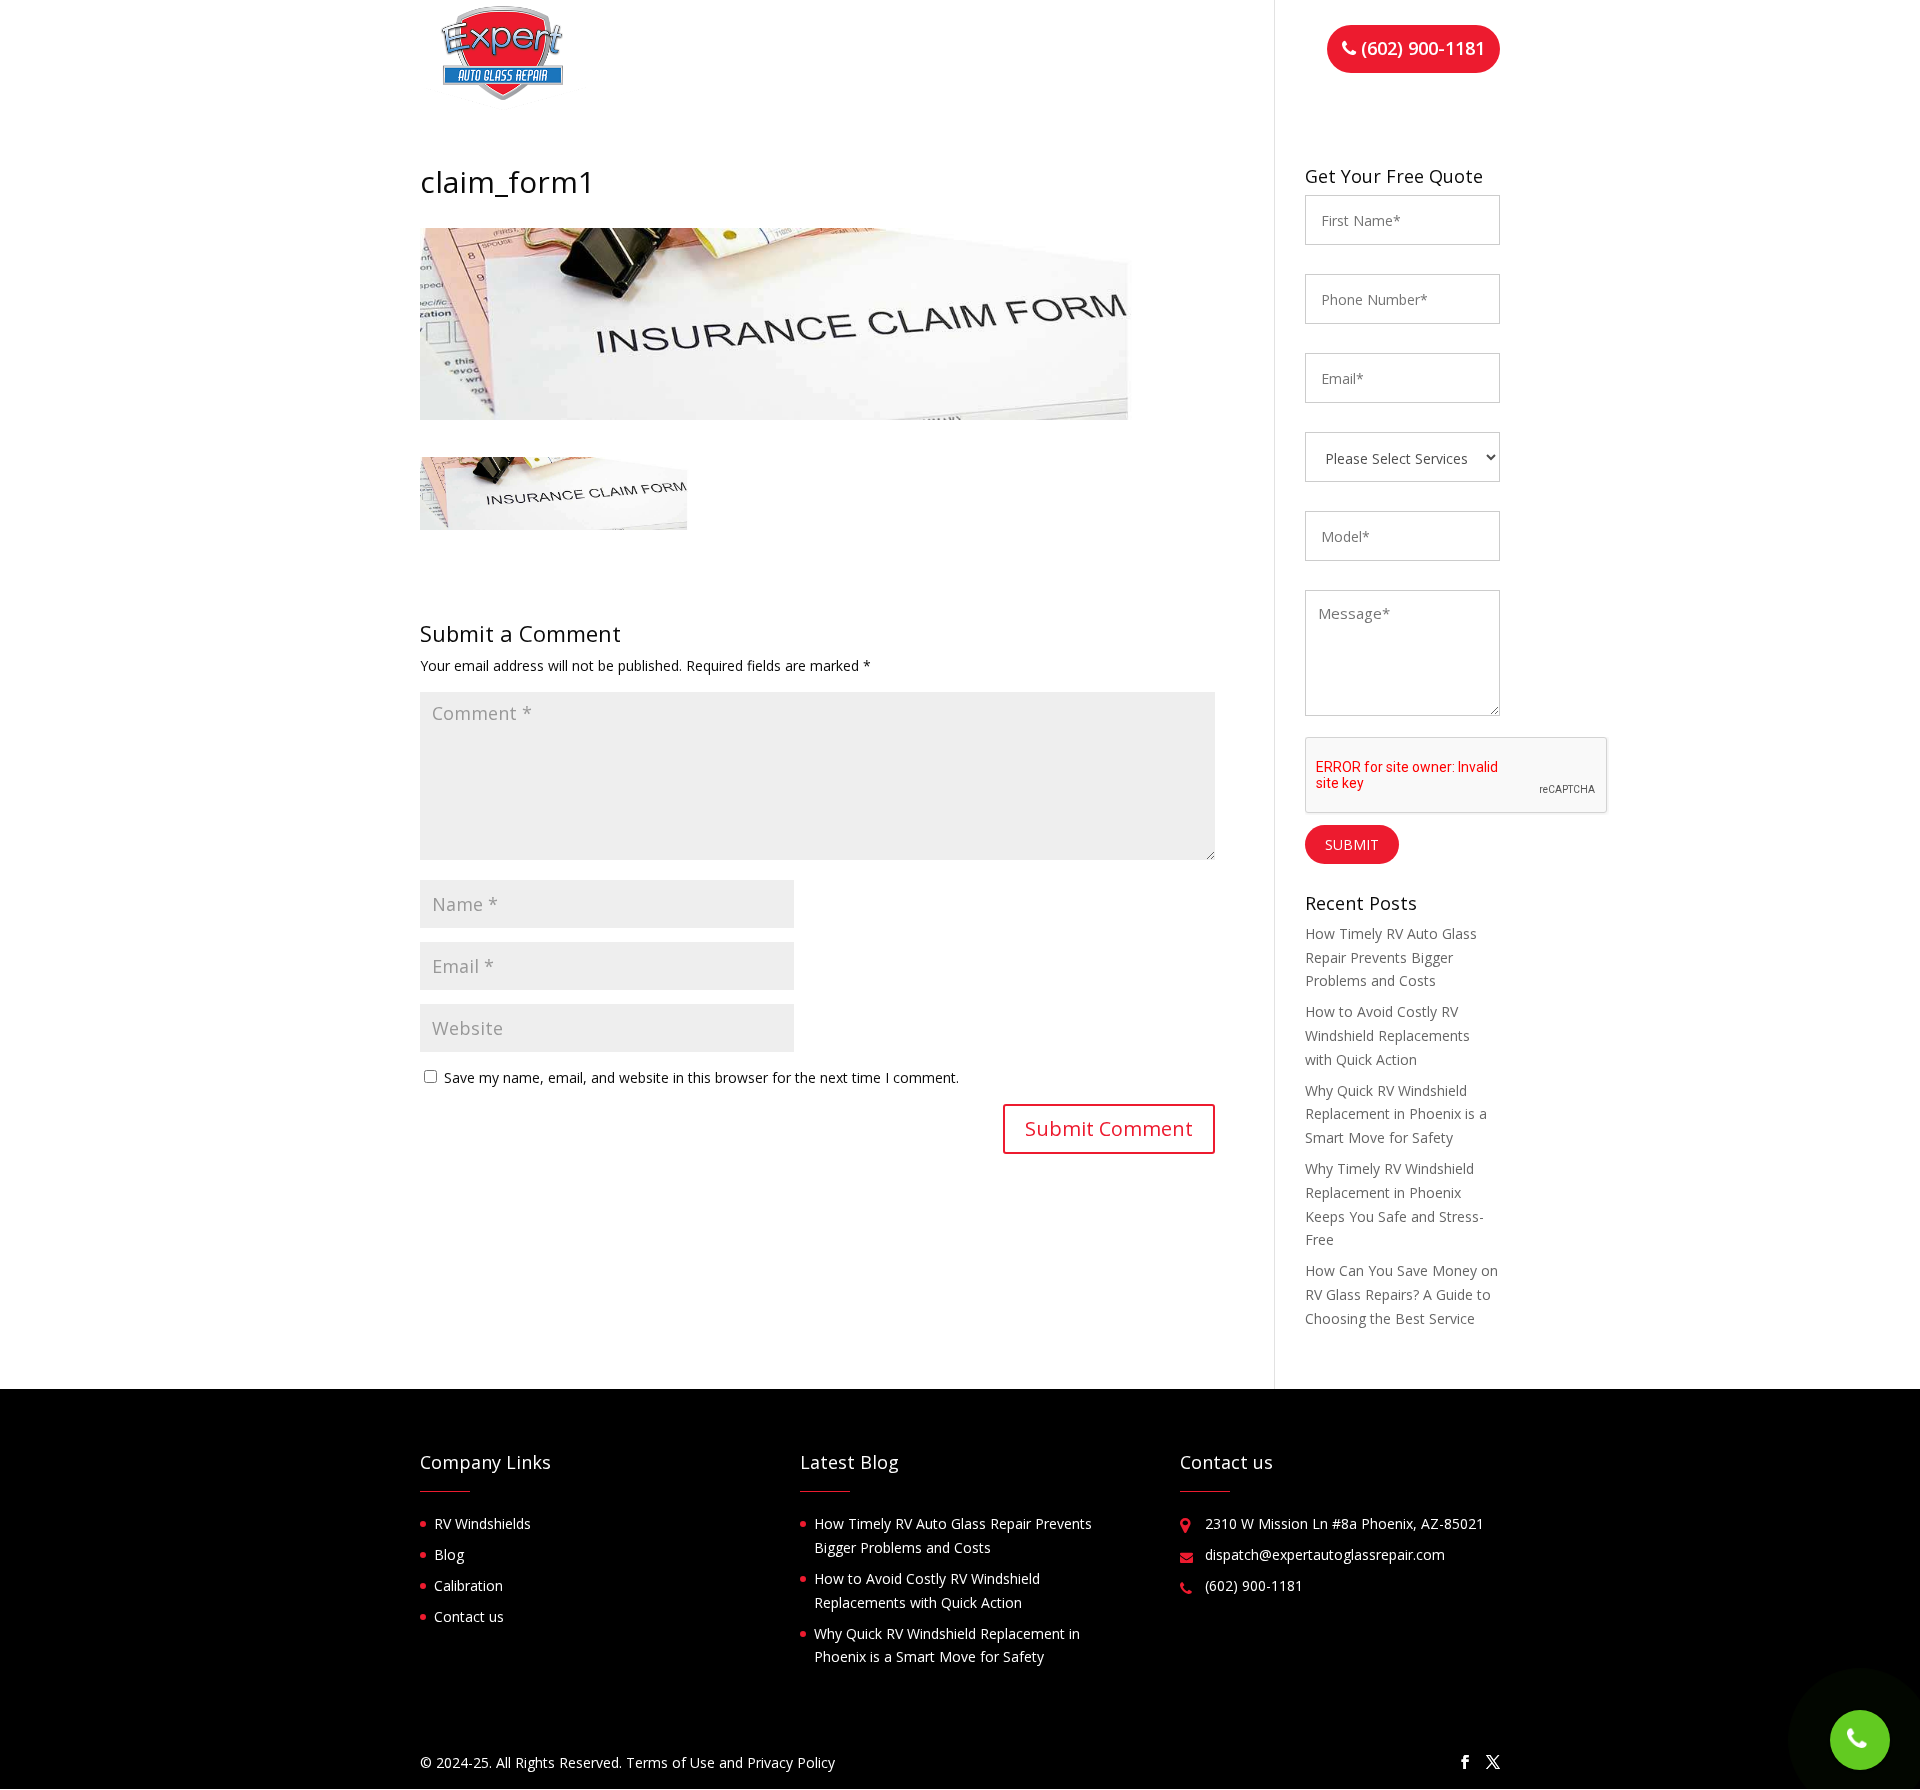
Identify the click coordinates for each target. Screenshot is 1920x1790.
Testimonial (1002, 51)
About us (814, 51)
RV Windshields (482, 1523)
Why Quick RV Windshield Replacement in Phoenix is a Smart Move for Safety (1396, 1114)
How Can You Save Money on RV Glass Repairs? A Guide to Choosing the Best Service (1401, 1294)
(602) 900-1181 (1420, 48)
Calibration (468, 1585)
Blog (449, 1554)
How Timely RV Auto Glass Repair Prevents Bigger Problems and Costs (1391, 957)
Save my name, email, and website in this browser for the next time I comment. (701, 1077)
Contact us (1262, 51)
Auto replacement (1134, 51)
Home (736, 51)
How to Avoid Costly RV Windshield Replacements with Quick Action (1387, 1035)
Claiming (903, 51)
